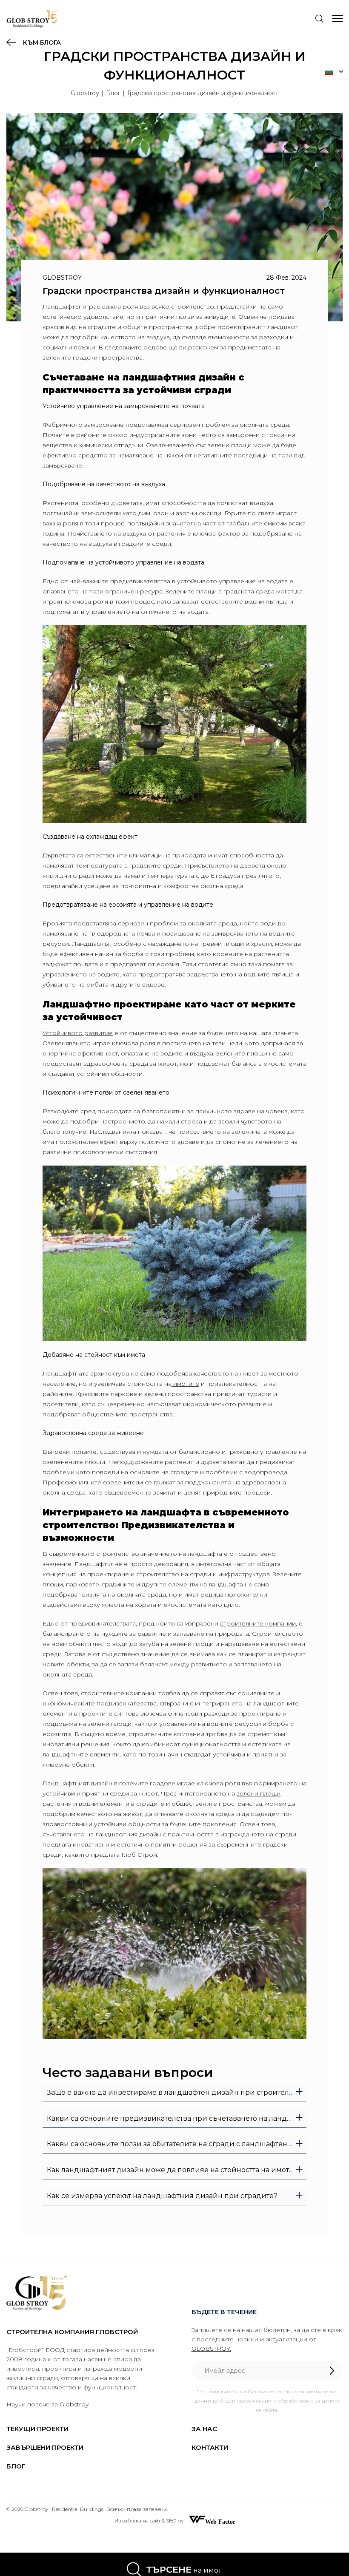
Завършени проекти (45, 2447)
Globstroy (85, 93)
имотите (185, 1384)
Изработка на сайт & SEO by (150, 2521)
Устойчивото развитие (78, 1033)
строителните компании (258, 1623)
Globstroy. (75, 2404)
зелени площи (259, 1793)
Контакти (210, 2447)
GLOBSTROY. (211, 2349)
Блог (113, 93)
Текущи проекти (37, 2429)
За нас (204, 2429)
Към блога (41, 43)
